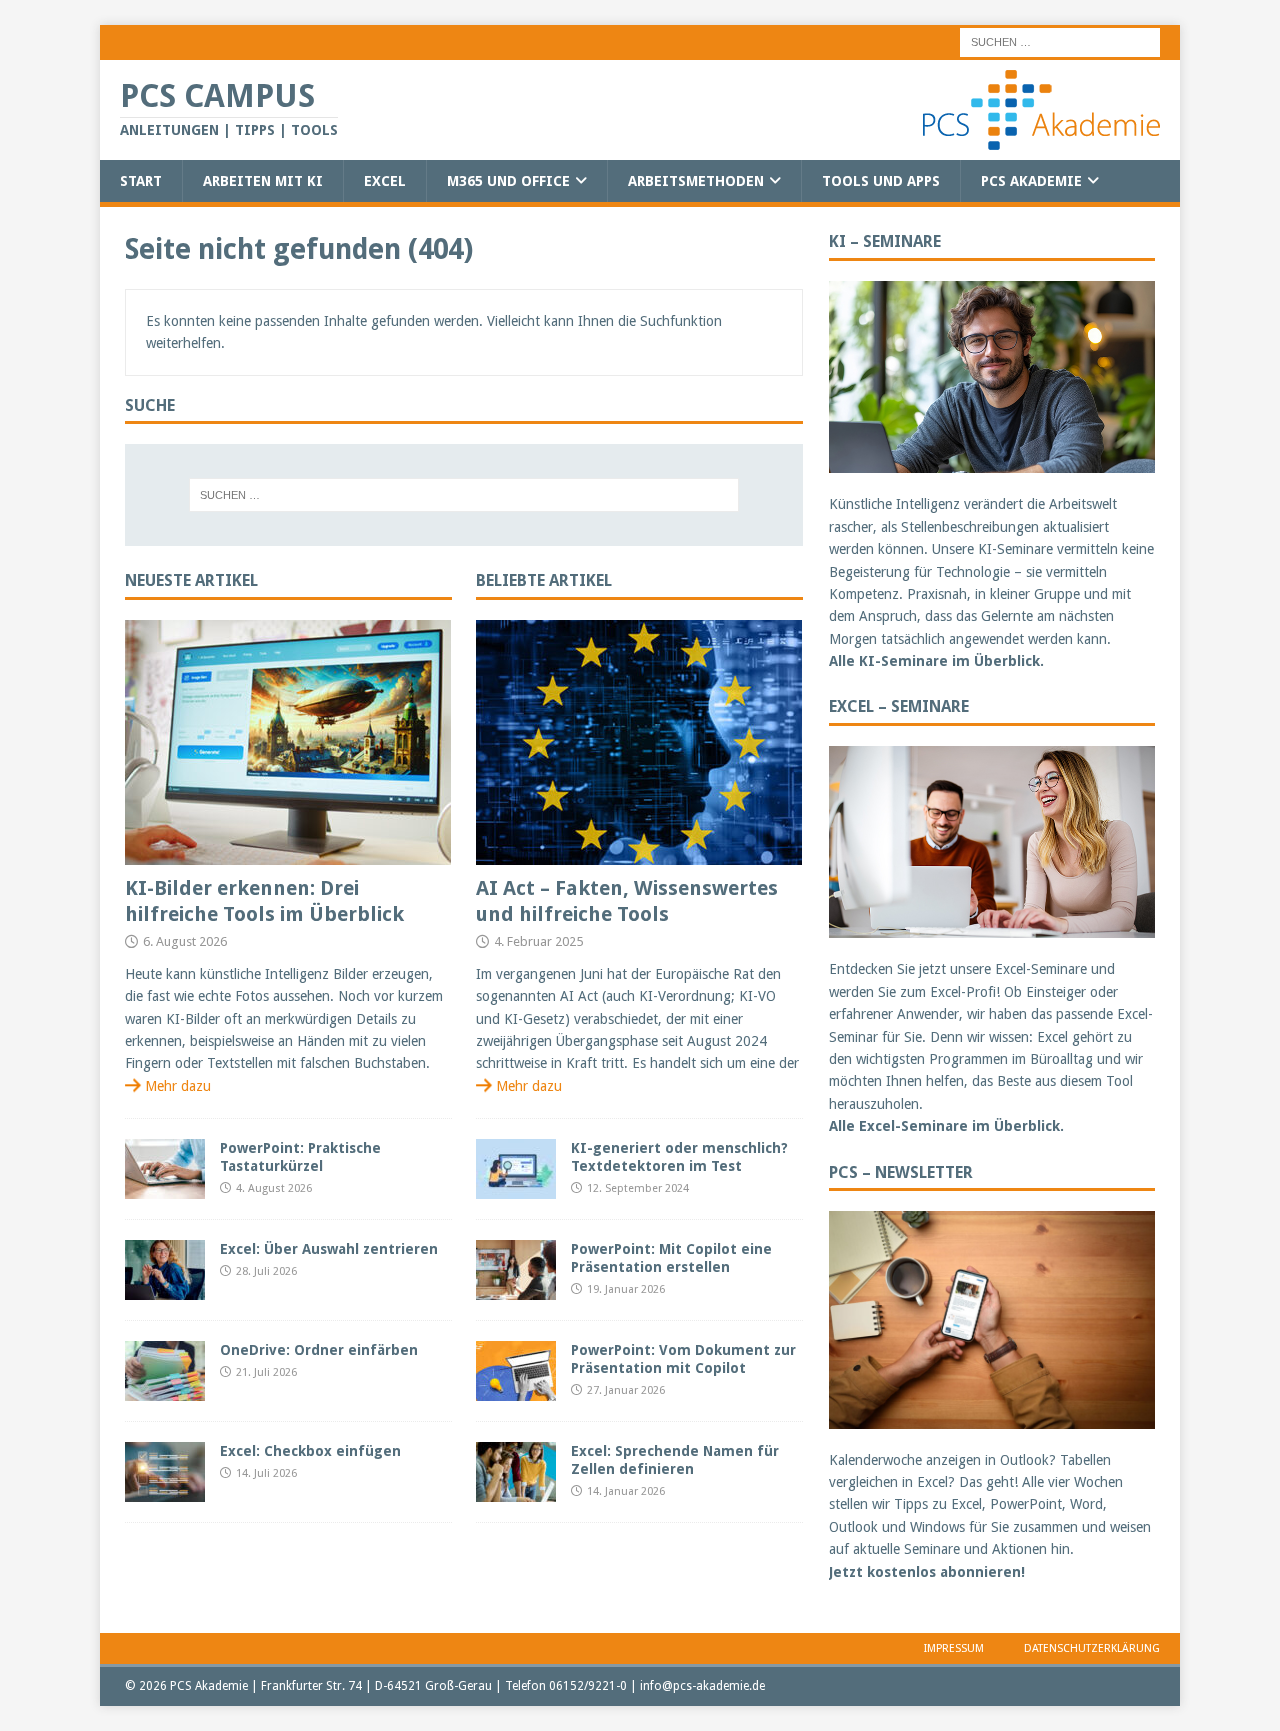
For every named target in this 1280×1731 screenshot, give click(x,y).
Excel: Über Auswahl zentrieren (329, 1249)
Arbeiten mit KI (263, 181)
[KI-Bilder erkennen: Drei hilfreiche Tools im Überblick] (288, 742)
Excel (385, 181)
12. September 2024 (638, 1188)
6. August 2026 (185, 941)
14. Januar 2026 (626, 1491)
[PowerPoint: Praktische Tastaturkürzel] (165, 1169)
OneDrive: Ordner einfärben (319, 1350)
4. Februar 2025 (538, 941)
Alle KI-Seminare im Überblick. (936, 661)
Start (141, 181)
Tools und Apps (881, 181)
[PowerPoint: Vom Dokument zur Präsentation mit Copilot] (516, 1371)
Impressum (954, 1648)
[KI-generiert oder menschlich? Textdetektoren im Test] (516, 1169)
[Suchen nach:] (1060, 41)
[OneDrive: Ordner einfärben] (165, 1371)
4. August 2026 (274, 1188)
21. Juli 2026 (266, 1372)
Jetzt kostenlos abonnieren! (927, 1572)
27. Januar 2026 (626, 1390)
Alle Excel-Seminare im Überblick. (946, 1126)
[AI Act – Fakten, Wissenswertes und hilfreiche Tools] (639, 742)
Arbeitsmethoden (696, 181)
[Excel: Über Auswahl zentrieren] (165, 1270)
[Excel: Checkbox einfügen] (165, 1472)
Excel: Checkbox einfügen (310, 1451)
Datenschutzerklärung (1092, 1648)
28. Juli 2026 (266, 1271)
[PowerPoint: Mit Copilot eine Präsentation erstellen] (516, 1270)
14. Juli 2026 (266, 1473)
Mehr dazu (178, 1086)
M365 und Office (508, 181)
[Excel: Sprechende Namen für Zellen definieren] (516, 1472)
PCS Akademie (1031, 181)
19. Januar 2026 (626, 1289)
